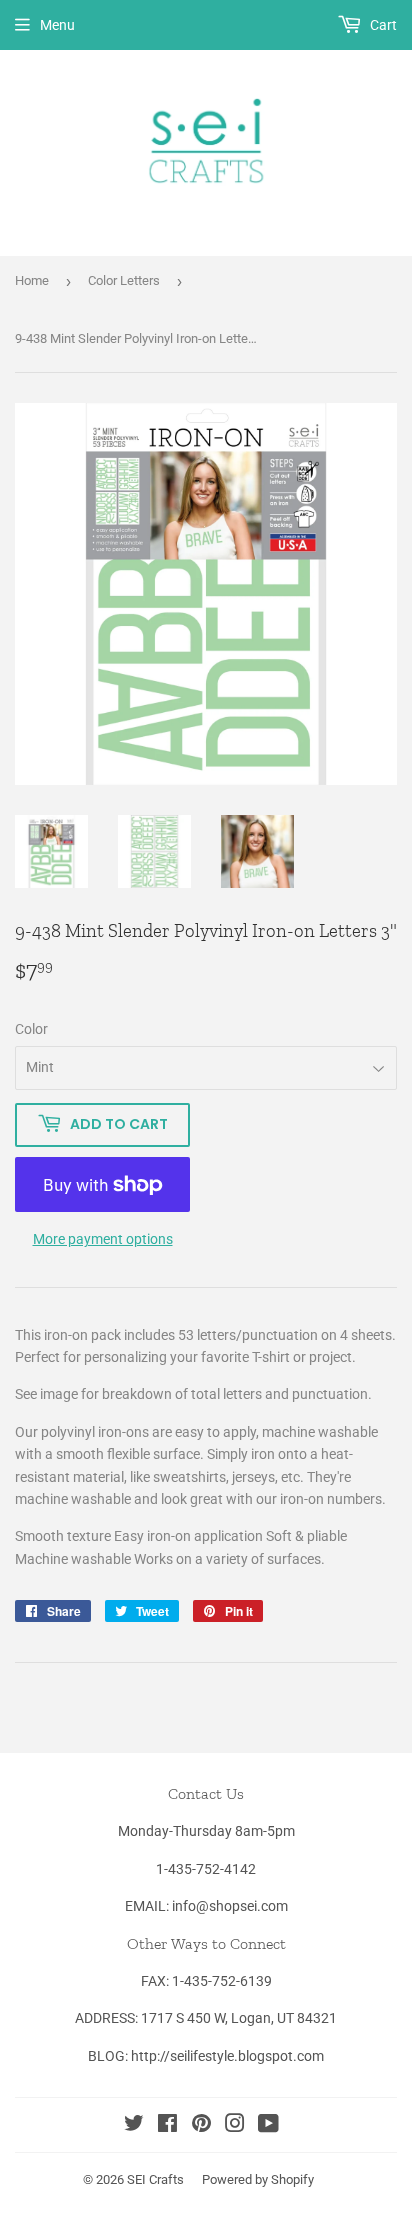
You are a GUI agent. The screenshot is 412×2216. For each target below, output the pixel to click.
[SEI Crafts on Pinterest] (201, 2126)
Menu (57, 25)
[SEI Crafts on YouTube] (268, 2126)
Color (31, 1029)
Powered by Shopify (258, 2179)
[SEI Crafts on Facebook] (167, 2126)
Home (32, 280)
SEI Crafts (155, 2179)
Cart (382, 25)
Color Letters (124, 280)
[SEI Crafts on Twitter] (134, 2126)
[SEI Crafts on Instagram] (235, 2126)
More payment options (103, 1239)
